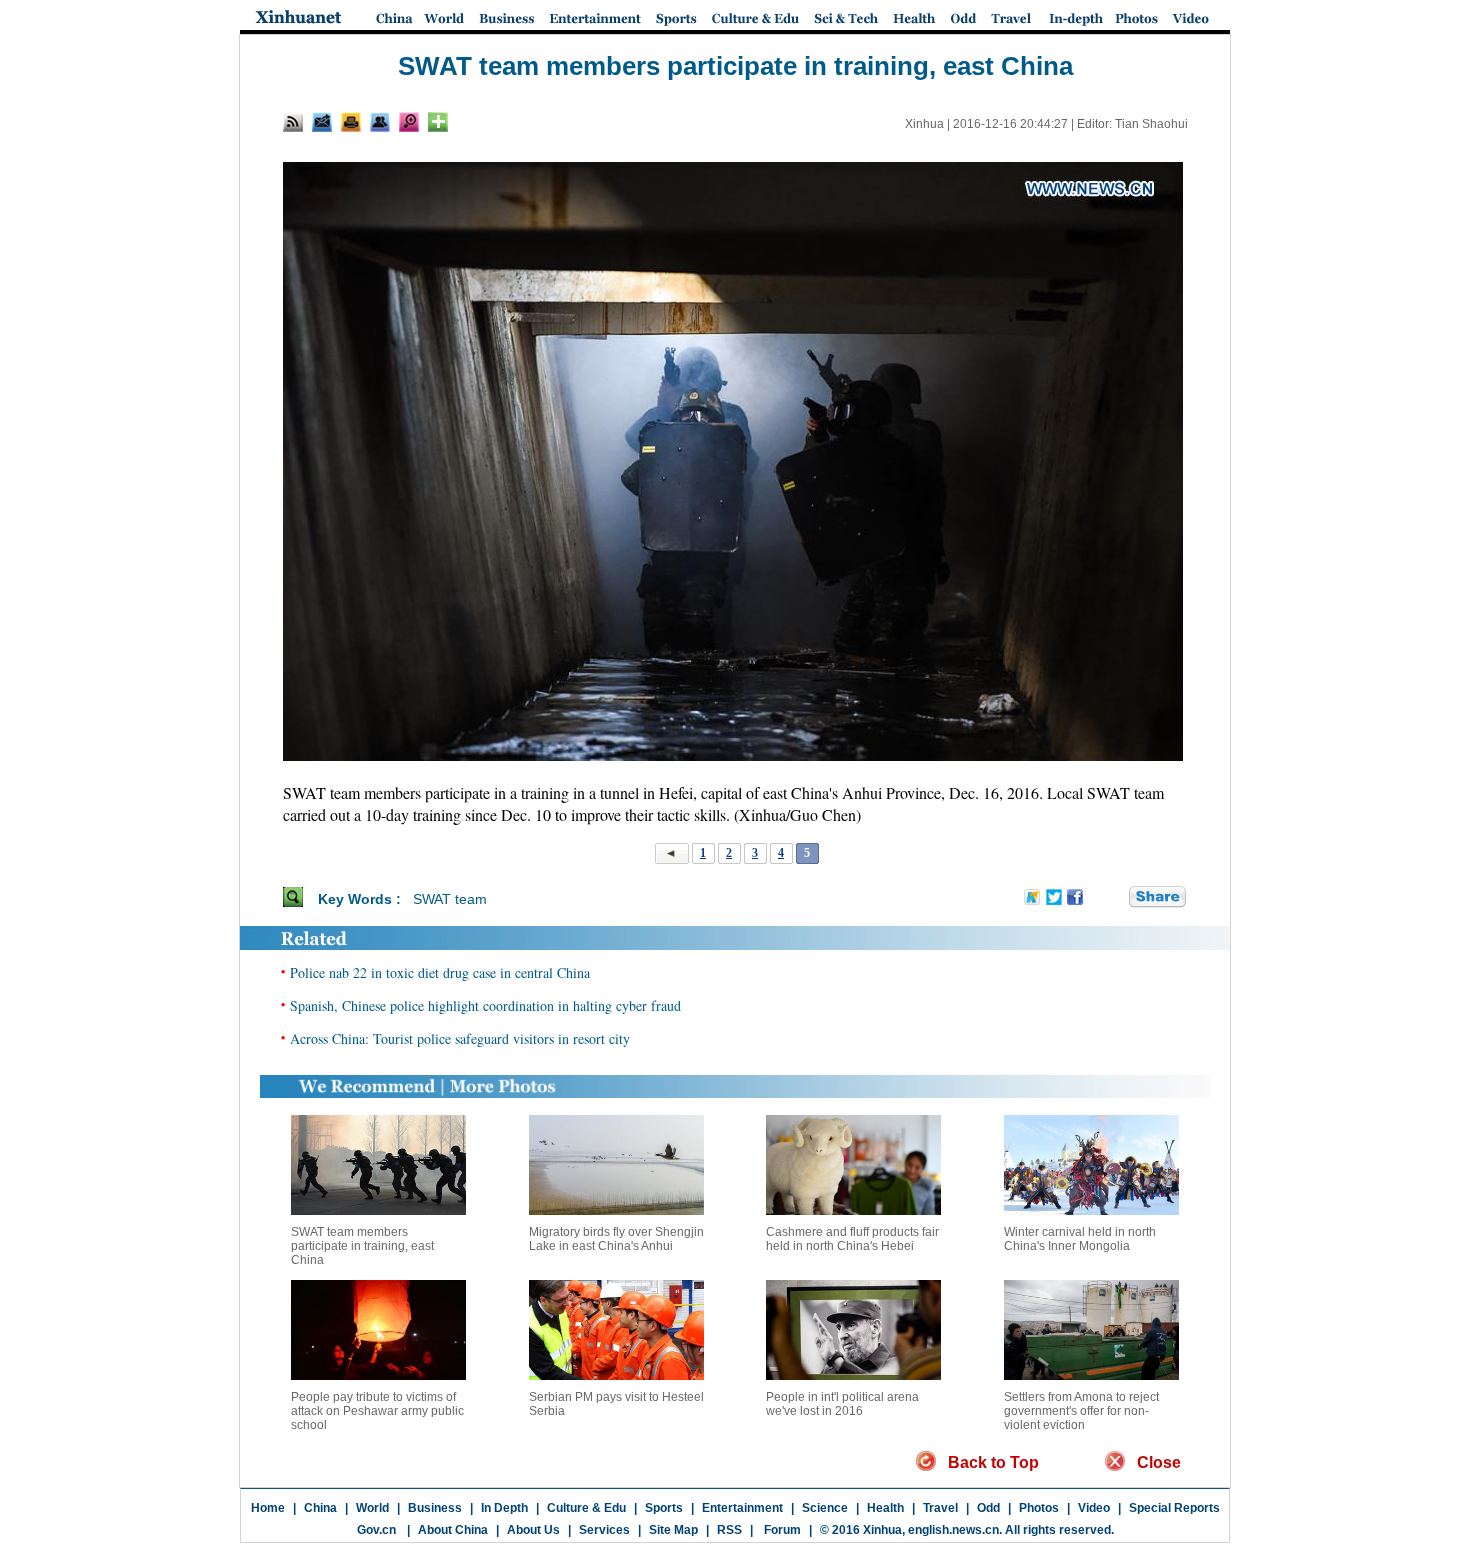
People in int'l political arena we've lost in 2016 (842, 1404)
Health (885, 1508)
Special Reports (1174, 1508)
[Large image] (409, 122)
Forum (781, 1530)
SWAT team (450, 899)
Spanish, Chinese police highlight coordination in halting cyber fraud (485, 1005)
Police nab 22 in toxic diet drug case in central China (440, 972)
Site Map (673, 1530)
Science (825, 1508)
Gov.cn (376, 1530)
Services (604, 1530)
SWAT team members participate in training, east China (362, 1246)
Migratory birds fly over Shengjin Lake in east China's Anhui (616, 1239)
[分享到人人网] (1115, 898)
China (320, 1508)
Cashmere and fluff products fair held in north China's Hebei (852, 1239)
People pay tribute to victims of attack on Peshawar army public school (377, 1411)
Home (268, 1508)
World (372, 1508)
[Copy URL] (380, 122)
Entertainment (742, 1508)
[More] (438, 122)
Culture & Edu (586, 1508)
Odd (988, 1508)
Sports (664, 1508)
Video (1094, 1508)
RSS (729, 1530)
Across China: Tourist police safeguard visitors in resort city (460, 1038)
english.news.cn (953, 1530)
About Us (533, 1530)
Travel (940, 1508)
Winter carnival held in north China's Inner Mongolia (1080, 1239)
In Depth (504, 1508)
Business (435, 1508)
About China (453, 1530)
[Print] (351, 122)
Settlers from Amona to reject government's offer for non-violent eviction (1081, 1411)
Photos (1039, 1508)
